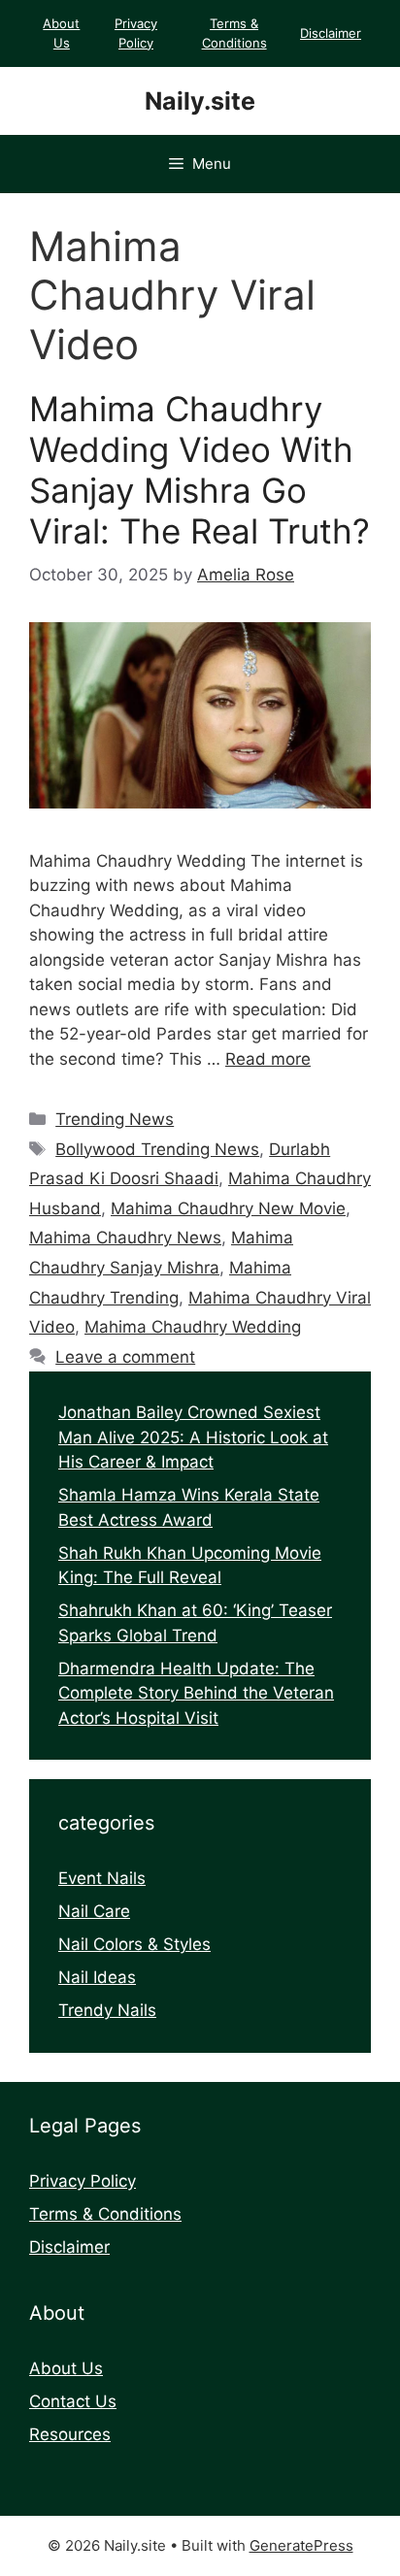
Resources (70, 2434)
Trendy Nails (107, 2010)
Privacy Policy (83, 2181)
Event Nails (102, 1878)
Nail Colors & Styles (134, 1944)
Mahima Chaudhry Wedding (193, 1327)
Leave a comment (125, 1357)
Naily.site (200, 101)
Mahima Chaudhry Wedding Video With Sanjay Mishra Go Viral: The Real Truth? (200, 470)
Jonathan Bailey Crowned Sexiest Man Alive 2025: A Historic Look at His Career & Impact (193, 1437)
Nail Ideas (97, 1977)
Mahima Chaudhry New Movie (228, 1208)
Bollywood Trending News (157, 1149)
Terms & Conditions (105, 2214)
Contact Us (73, 2401)
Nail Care (94, 1911)
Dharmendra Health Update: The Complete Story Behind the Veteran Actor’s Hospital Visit (196, 1693)
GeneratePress (301, 2545)
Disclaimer (331, 33)
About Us (66, 2368)
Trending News (115, 1119)
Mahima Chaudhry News (125, 1238)
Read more (268, 1059)
